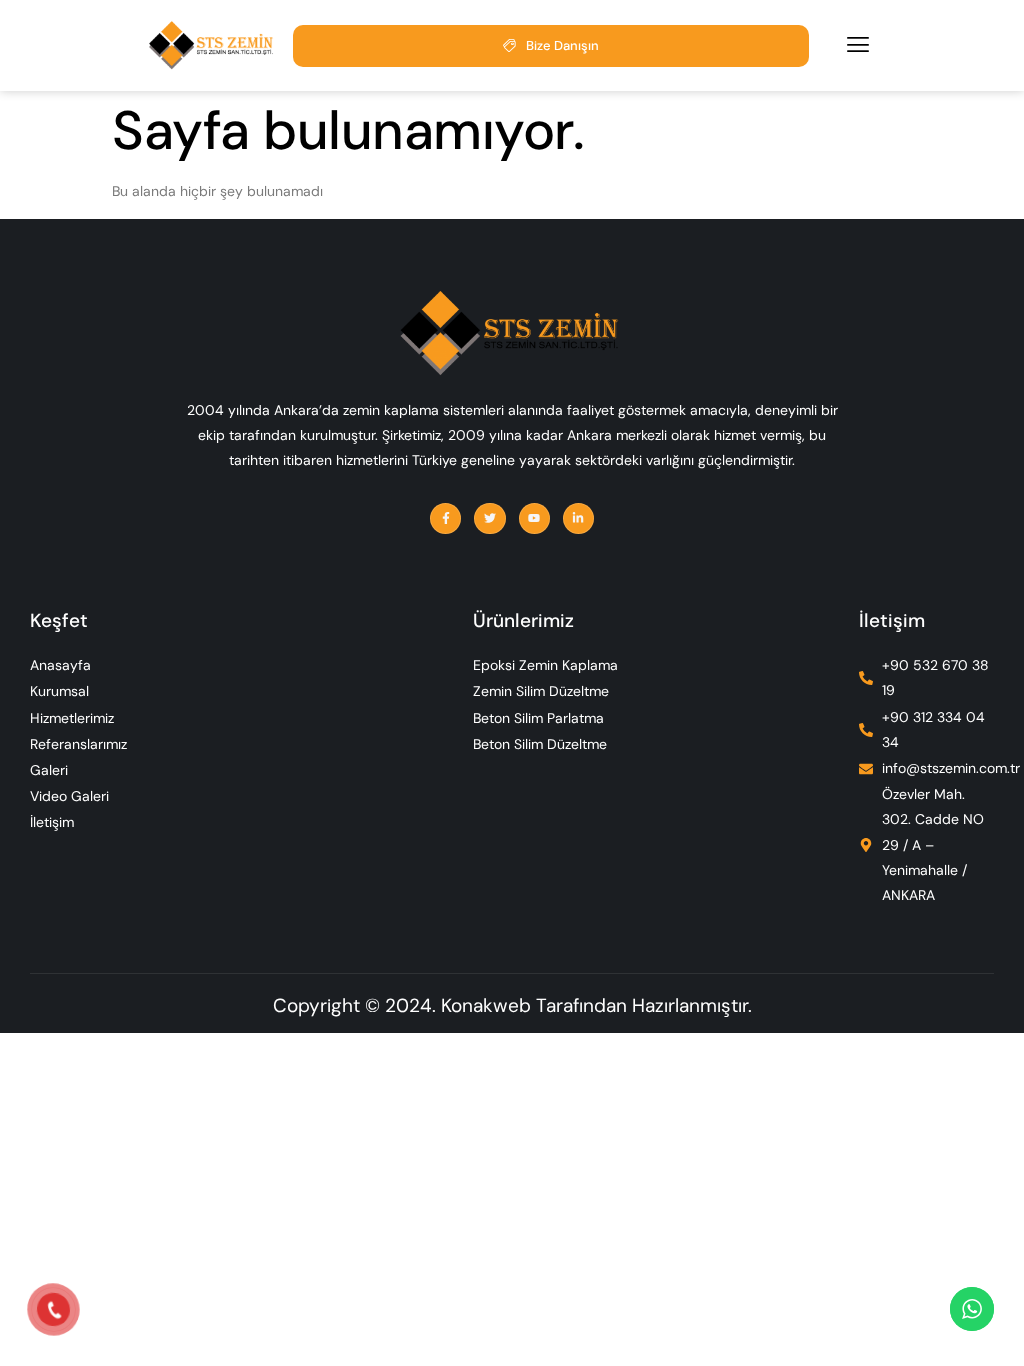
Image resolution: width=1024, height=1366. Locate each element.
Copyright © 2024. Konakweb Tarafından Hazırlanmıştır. (512, 1005)
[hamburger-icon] (858, 45)
